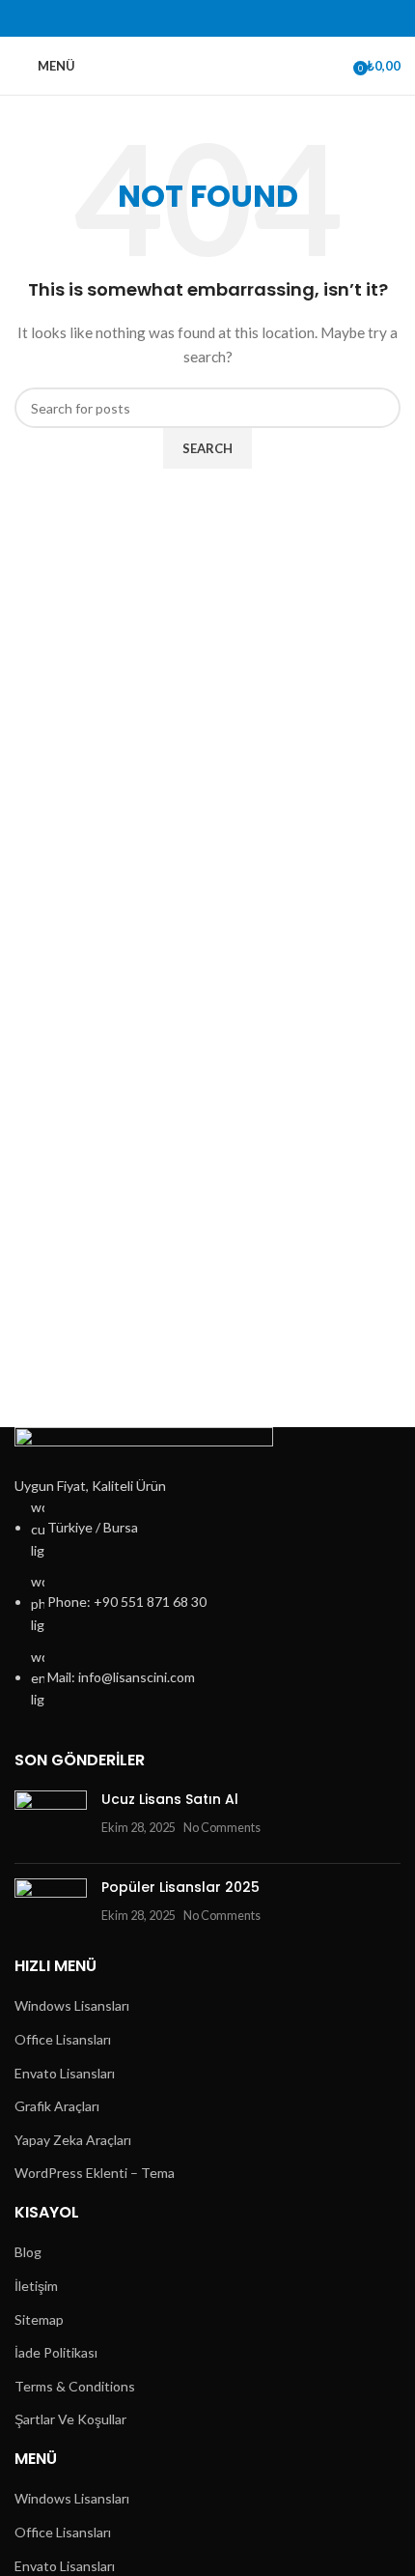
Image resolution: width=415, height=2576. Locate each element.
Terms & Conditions (75, 2386)
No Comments (222, 1828)
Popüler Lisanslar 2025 (180, 1887)
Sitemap (39, 2319)
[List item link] (207, 1604)
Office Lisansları (63, 2039)
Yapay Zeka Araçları (73, 2140)
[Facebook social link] (152, 19)
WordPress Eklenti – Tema (95, 2173)
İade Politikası (56, 2352)
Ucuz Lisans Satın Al (170, 1799)
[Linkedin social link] (219, 19)
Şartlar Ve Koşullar (70, 2419)
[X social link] (174, 19)
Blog (28, 2252)
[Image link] (144, 1449)
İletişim (36, 2286)
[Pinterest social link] (196, 19)
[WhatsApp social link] (241, 19)
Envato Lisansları (65, 2073)
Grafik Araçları (57, 2106)
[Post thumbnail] (51, 1819)
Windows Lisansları (72, 2005)
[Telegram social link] (263, 19)
